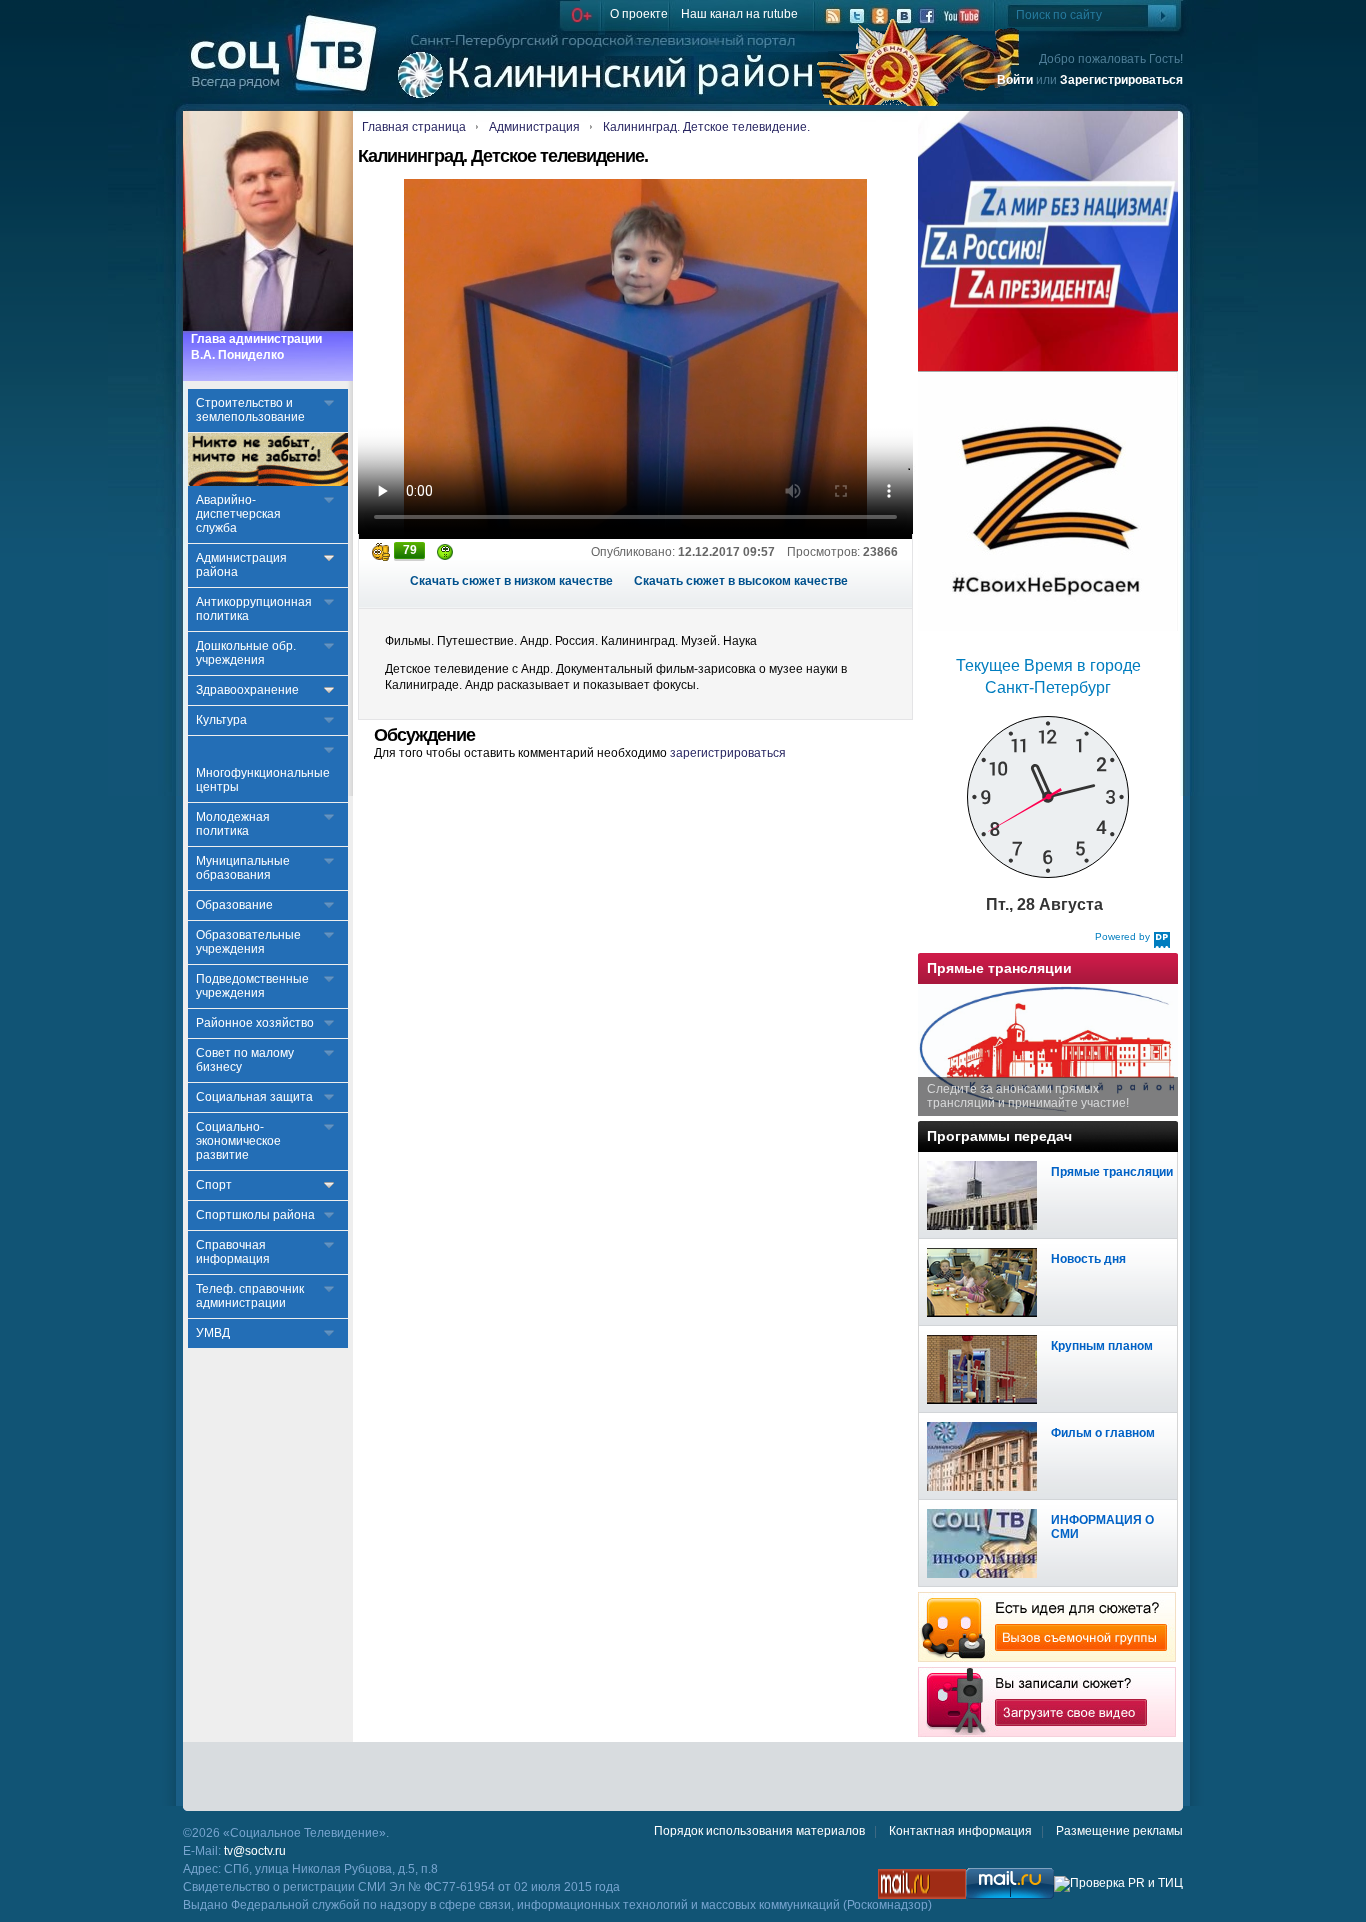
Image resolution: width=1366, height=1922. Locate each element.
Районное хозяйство (255, 1023)
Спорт (214, 1185)
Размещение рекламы (1119, 1831)
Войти (1015, 80)
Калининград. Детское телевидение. (706, 127)
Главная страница (414, 127)
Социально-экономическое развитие (238, 1141)
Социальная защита (254, 1097)
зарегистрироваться (728, 753)
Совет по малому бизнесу (245, 1060)
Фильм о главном (1103, 1433)
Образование (234, 905)
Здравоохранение (247, 690)
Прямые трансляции (1112, 1172)
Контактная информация (960, 1831)
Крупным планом (1102, 1346)
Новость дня (1088, 1259)
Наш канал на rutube (739, 14)
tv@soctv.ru (255, 1851)
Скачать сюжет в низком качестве (511, 581)
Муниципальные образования (243, 868)
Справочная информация (233, 1252)
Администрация (534, 127)
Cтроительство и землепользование (250, 410)
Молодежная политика (233, 824)
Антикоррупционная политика (254, 609)
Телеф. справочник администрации (250, 1296)
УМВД (213, 1333)
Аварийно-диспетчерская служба (238, 514)
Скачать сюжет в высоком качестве (741, 581)
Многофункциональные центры (263, 780)
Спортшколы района (255, 1215)
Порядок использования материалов (759, 1831)
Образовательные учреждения (248, 942)
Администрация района (241, 565)
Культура (221, 720)
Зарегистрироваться (1121, 80)
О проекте (639, 14)
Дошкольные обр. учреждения (246, 653)
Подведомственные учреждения (252, 986)
